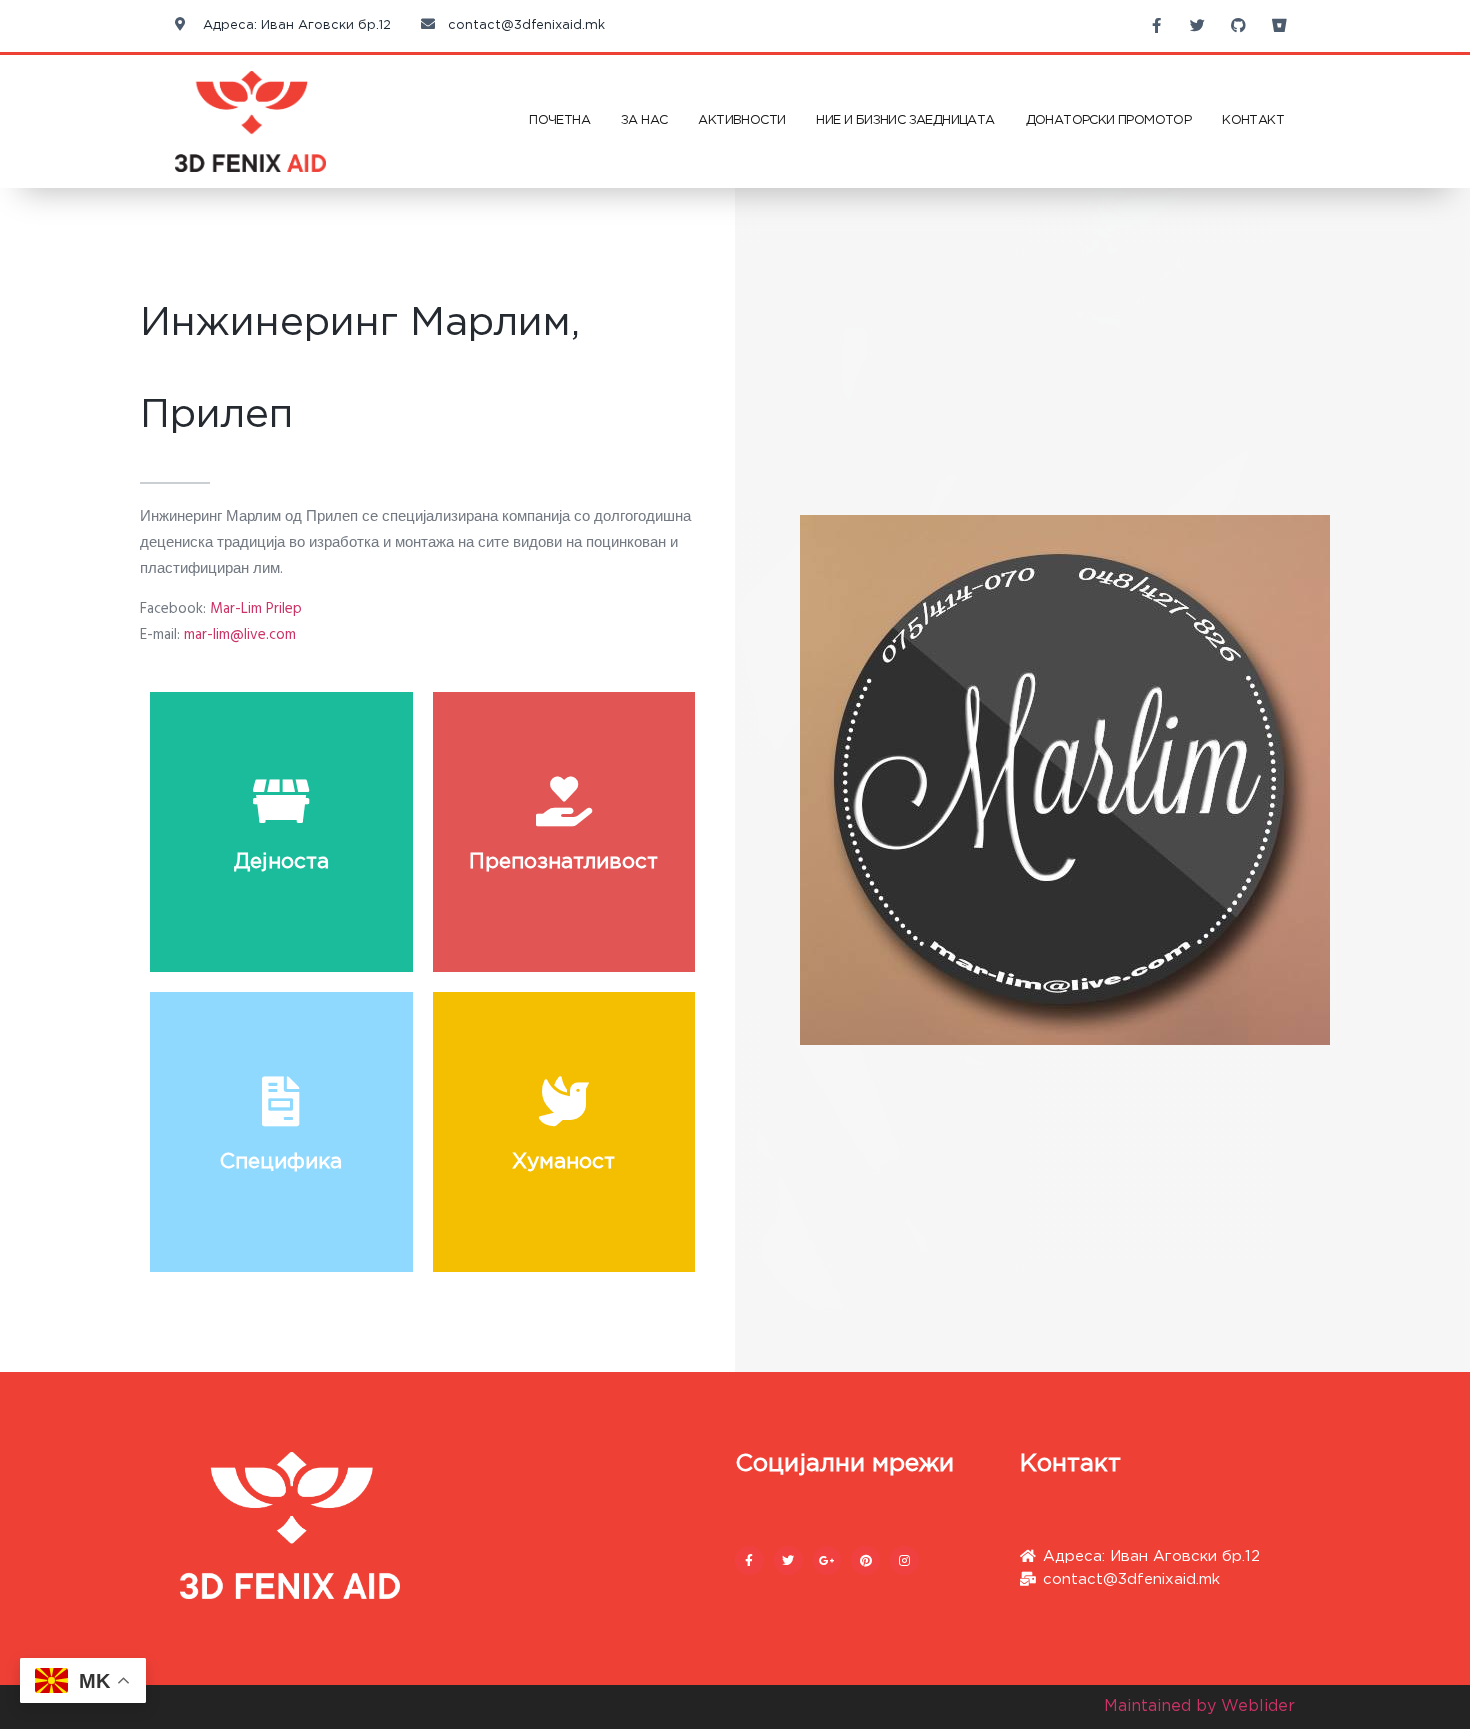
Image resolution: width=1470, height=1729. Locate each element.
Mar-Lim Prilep (256, 609)
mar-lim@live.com (240, 635)
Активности (741, 120)
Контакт (1253, 120)
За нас (644, 120)
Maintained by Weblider (1199, 1706)
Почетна (559, 120)
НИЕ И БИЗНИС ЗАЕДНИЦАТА (905, 120)
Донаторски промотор (1109, 120)
